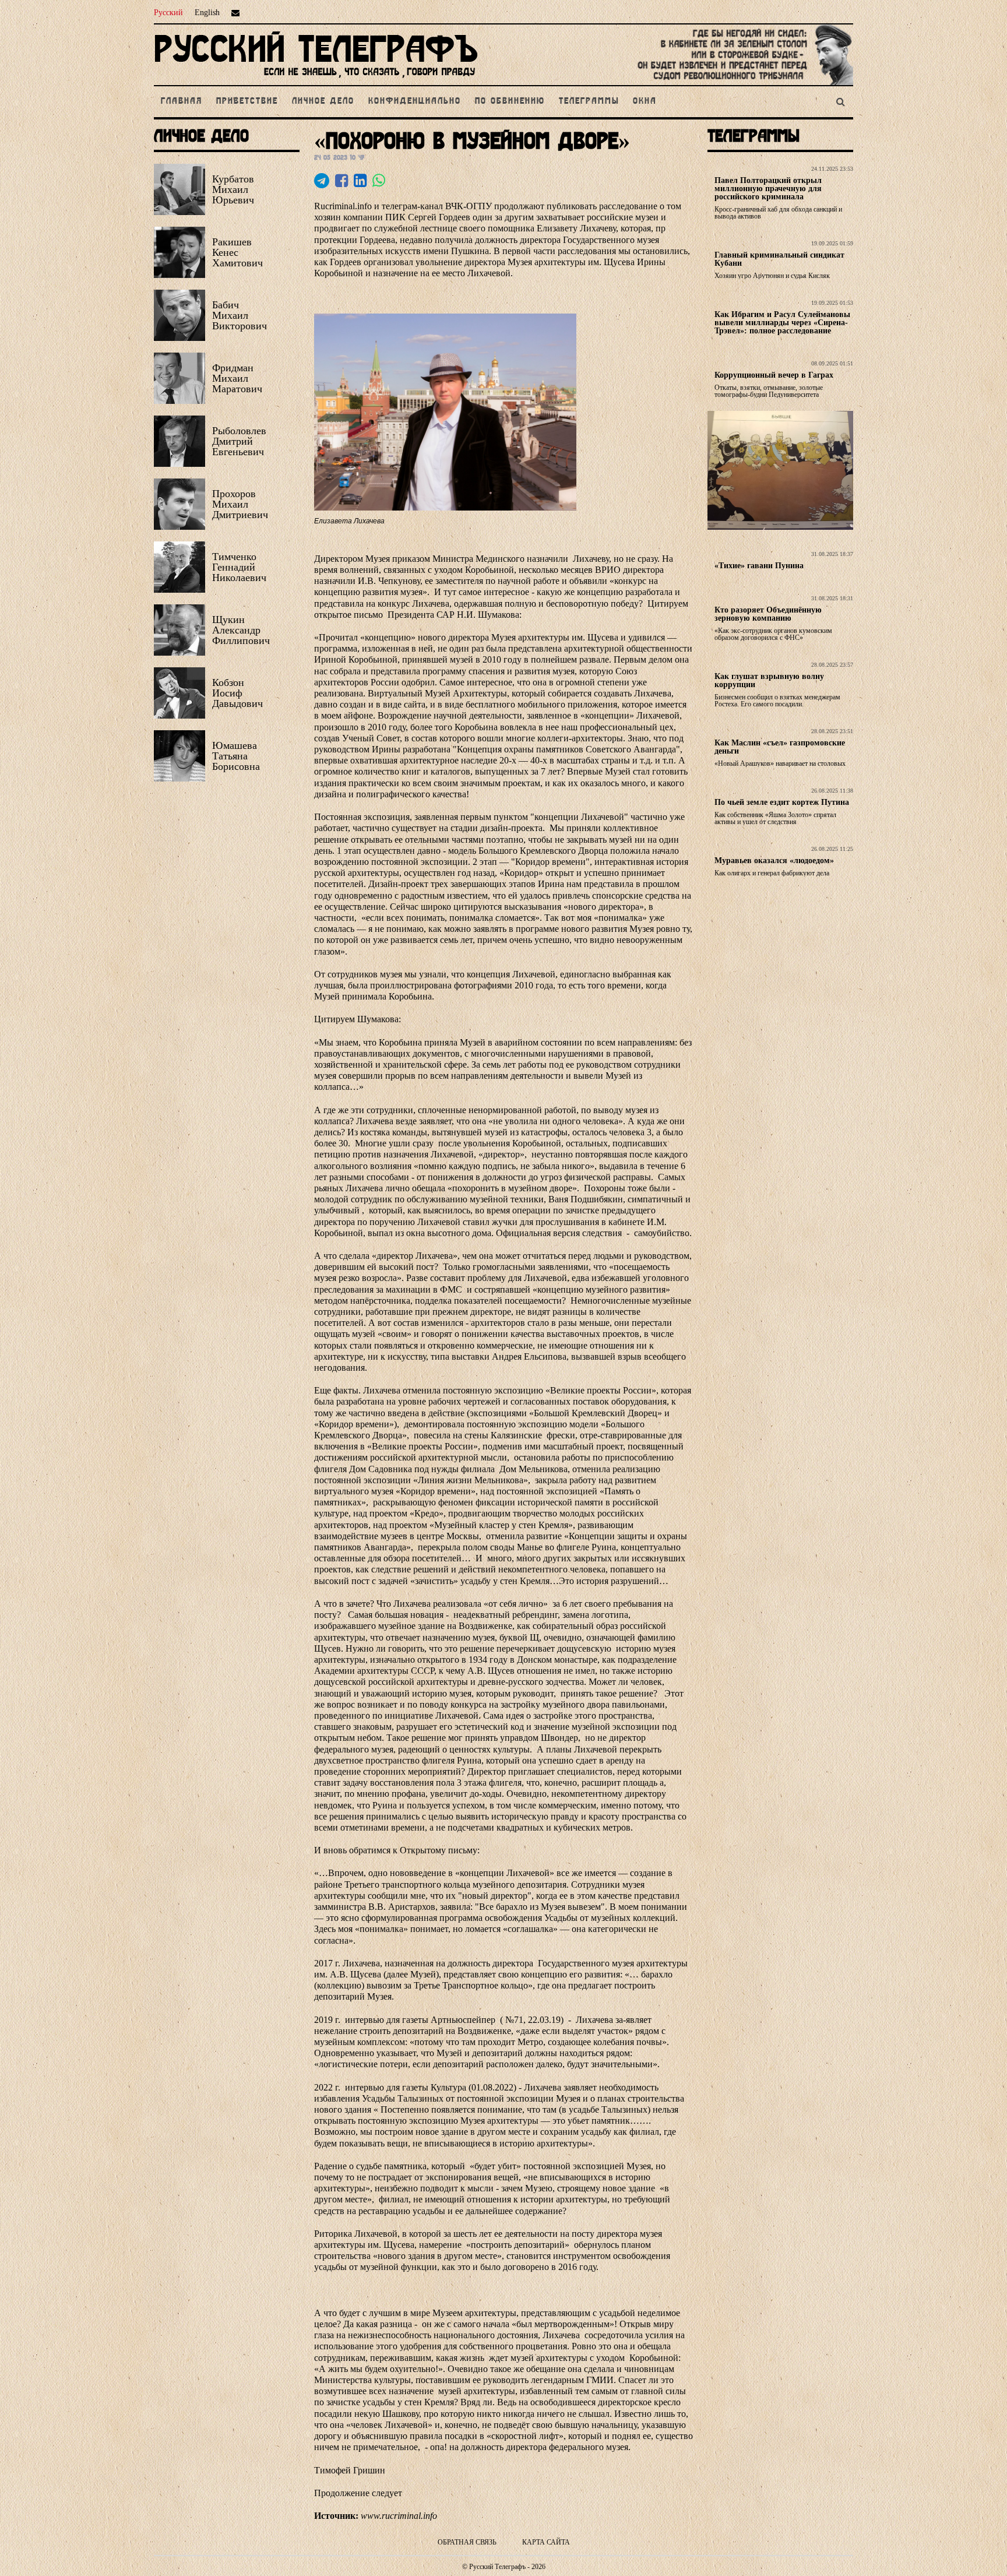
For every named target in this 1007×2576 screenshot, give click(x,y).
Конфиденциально (415, 101)
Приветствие (247, 101)
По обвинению (510, 101)
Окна (645, 101)
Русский (168, 13)
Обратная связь (467, 2542)
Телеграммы (589, 101)
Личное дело (323, 101)
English (207, 13)
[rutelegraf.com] (316, 80)
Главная (182, 101)
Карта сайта (546, 2542)
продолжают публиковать (545, 206)
